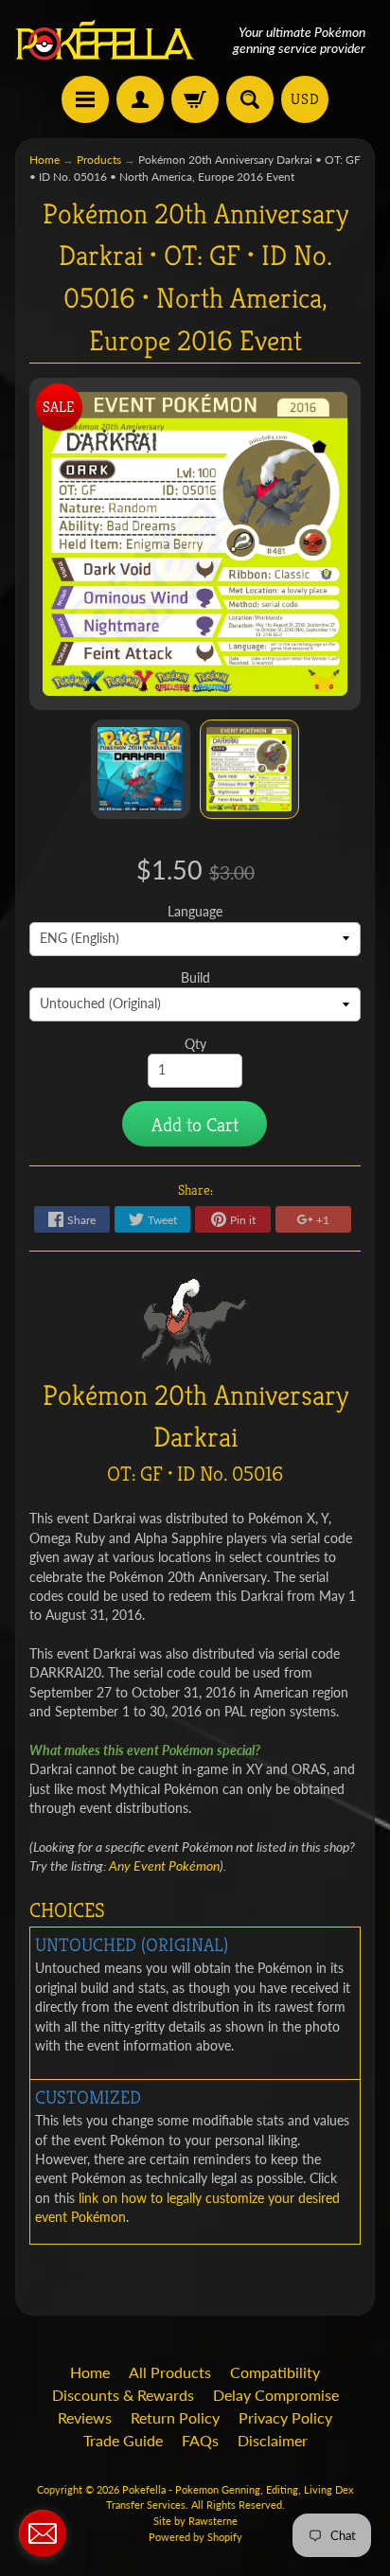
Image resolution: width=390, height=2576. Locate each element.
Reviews (85, 2417)
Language (195, 912)
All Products (170, 2372)
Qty (195, 1044)
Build (195, 978)
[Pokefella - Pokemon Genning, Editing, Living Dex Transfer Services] (105, 40)
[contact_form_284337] (43, 2533)
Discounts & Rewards (123, 2395)
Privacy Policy (285, 2417)
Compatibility (275, 2372)
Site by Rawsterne (195, 2521)
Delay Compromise (276, 2395)
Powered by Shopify (195, 2537)
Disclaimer (273, 2440)
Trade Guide (123, 2440)
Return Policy (175, 2417)
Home (44, 160)
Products (99, 160)
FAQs (200, 2440)
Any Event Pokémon (164, 1866)
